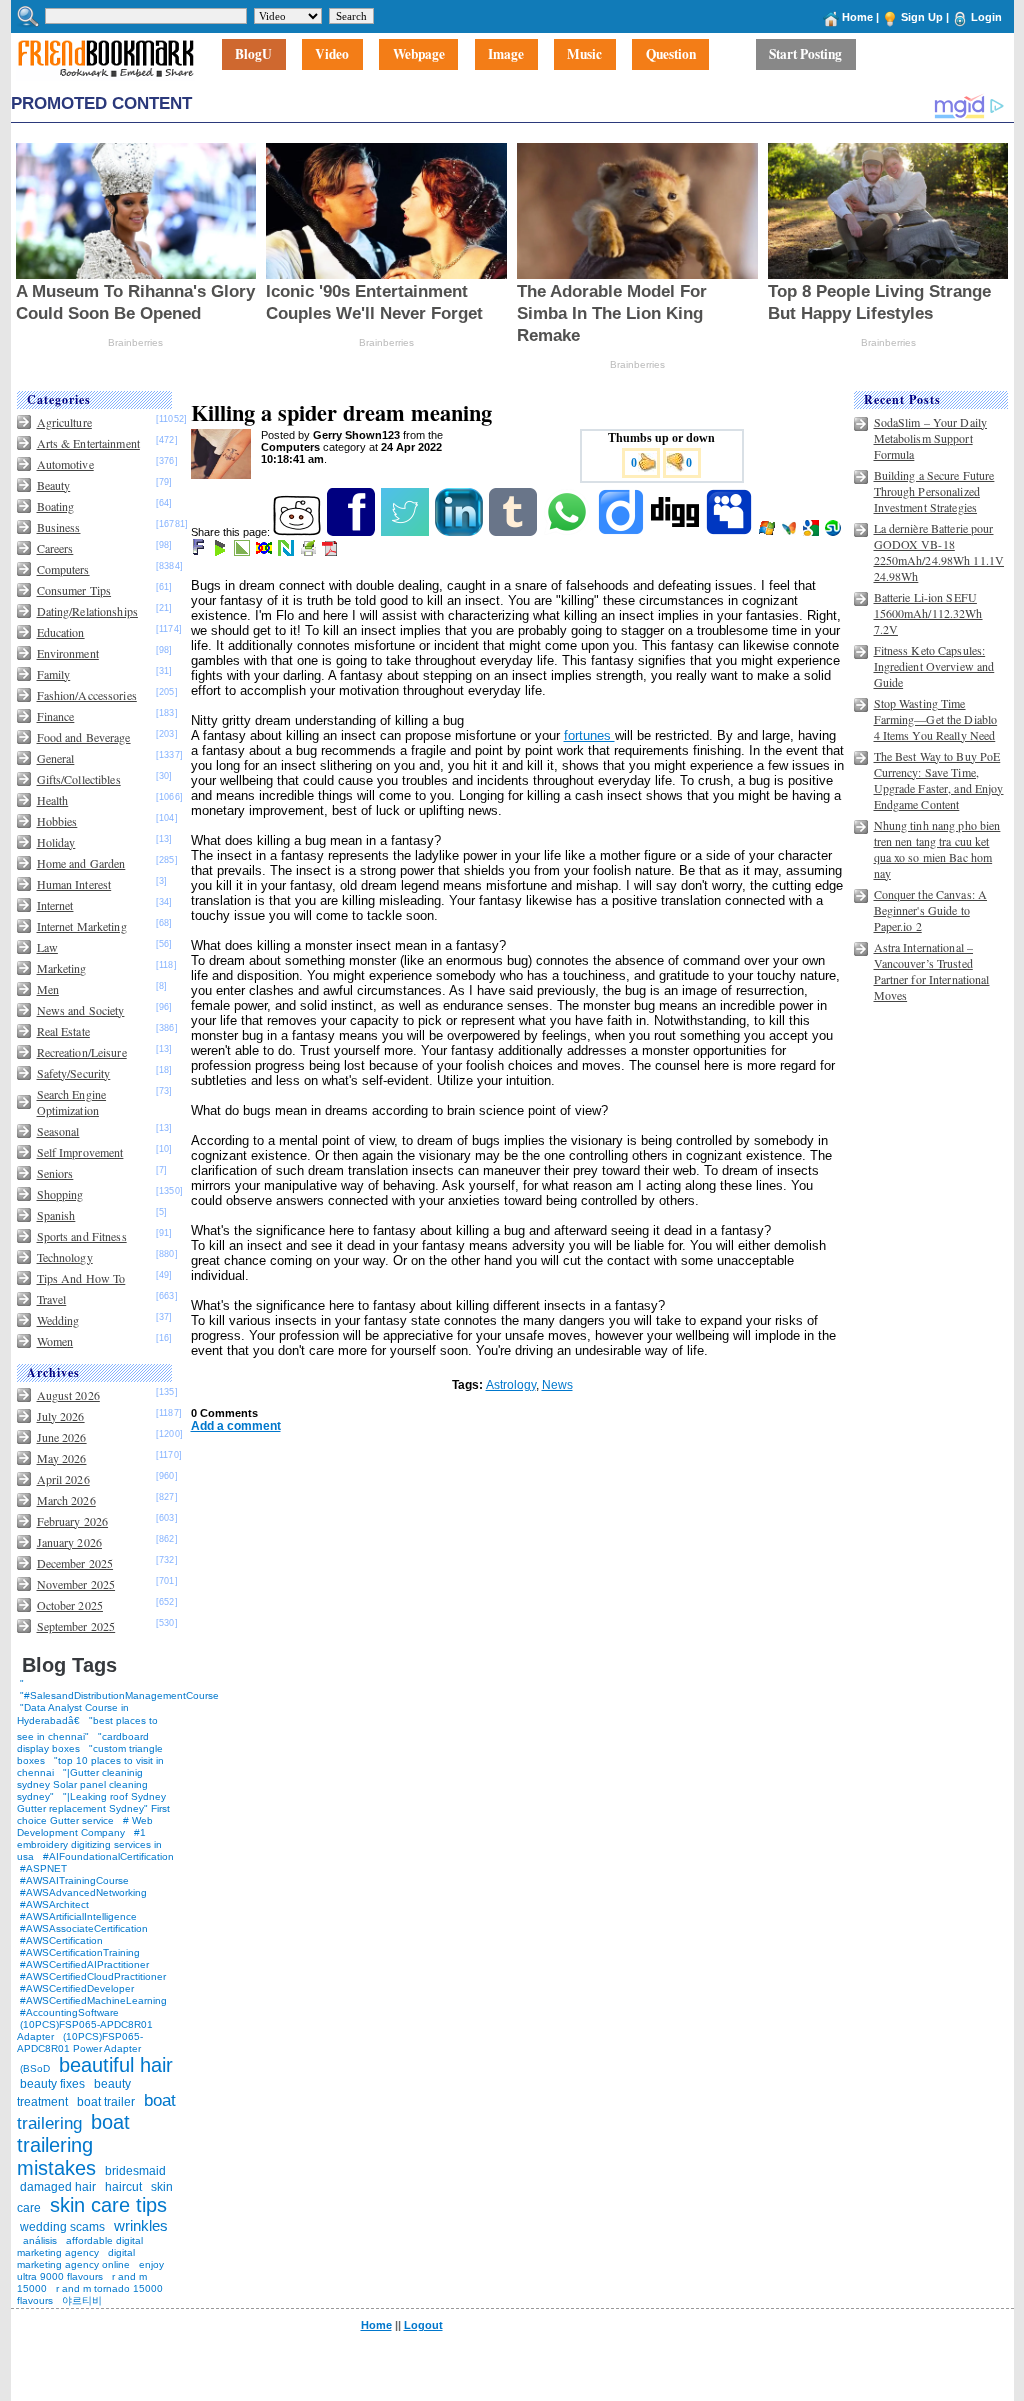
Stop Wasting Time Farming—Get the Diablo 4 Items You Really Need (936, 719)
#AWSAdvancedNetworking (83, 1892)
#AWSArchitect (54, 1904)
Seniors (55, 1173)
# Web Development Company (85, 1826)
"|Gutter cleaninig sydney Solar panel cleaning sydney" (82, 1784)
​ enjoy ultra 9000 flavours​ (90, 2270)
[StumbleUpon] (834, 532)
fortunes (589, 735)
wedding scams (62, 2227)
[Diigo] (622, 532)
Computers (63, 569)
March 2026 (66, 1500)
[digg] (676, 532)
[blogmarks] (221, 552)
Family (54, 674)
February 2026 (73, 1521)
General (56, 758)
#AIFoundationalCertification (108, 1856)
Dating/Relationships (87, 611)
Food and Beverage (84, 737)
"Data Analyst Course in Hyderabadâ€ (73, 1714)
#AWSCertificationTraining (80, 1952)
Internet (55, 905)
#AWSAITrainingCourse (74, 1880)
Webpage (419, 55)
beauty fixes (52, 2084)
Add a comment (236, 1426)
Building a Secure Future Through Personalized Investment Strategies (934, 491)
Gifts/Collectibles (79, 779)
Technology (65, 1257)
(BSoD (35, 2068)
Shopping (60, 1194)
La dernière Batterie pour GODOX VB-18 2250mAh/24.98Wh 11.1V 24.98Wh (939, 552)
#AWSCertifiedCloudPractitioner (93, 1976)
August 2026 (68, 1395)
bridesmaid (135, 2171)
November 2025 (76, 1584)
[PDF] (331, 552)
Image (506, 55)
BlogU (253, 55)
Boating (56, 506)
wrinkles (141, 2225)
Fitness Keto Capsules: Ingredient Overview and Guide (934, 666)
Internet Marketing (82, 926)
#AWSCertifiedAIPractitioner (84, 1964)
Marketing (62, 968)
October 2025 (70, 1605)
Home (857, 17)
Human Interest (74, 884)
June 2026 (62, 1437)
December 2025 (75, 1563)
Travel (52, 1299)
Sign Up (922, 17)
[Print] (309, 552)
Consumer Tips (74, 590)
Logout (423, 2325)
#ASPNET (43, 1868)
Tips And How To (81, 1278)
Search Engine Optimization (72, 1102)
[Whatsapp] (568, 532)
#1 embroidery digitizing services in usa (89, 1844)
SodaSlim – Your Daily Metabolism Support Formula (931, 438)
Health (53, 800)
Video (332, 55)
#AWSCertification (61, 1940)
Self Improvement (80, 1152)
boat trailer (106, 2102)
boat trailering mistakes (73, 2145)
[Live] (768, 532)
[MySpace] (730, 532)
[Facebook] (352, 532)
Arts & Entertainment (88, 443)
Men (48, 989)
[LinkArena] (243, 552)
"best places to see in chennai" (87, 1728)
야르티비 (82, 2300)
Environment (68, 653)
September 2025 (76, 1626)
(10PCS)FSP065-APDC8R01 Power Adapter (80, 2042)
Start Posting (805, 55)
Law (47, 947)
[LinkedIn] (460, 532)
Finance (56, 716)
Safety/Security (74, 1073)
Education (61, 632)
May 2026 (62, 1458)
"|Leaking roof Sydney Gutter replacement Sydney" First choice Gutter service (93, 1808)
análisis (38, 2240)
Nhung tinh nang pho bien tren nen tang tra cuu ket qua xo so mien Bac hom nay (937, 849)
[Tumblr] (514, 532)
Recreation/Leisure (82, 1052)
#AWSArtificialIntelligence (78, 1916)
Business (59, 527)
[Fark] (200, 552)
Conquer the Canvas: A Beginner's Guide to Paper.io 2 (931, 910)
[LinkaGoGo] (265, 552)
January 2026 (69, 1542)
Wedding (58, 1320)
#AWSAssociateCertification (84, 1928)
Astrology (511, 1385)
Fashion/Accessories (87, 695)
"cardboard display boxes (83, 1742)
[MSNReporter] (790, 532)
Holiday (56, 842)
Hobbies (57, 821)
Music (584, 55)
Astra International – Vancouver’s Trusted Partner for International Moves (932, 971)
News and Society (81, 1010)
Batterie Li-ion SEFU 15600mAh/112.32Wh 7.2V (928, 613)
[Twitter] (406, 532)
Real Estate (63, 1031)
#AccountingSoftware (69, 2012)
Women (55, 1341)
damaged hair (58, 2187)
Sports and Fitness (82, 1236)
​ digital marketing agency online (76, 2258)
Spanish (56, 1215)
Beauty (54, 485)
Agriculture (64, 422)
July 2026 (61, 1416)
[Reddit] (298, 532)
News (557, 1385)
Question (671, 55)
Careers (55, 548)
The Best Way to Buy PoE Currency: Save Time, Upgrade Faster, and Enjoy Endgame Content (939, 780)
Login (986, 17)
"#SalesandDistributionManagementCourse (119, 1695)
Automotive (65, 464)
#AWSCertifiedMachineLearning (93, 2000)
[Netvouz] (287, 552)
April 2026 (63, 1479)
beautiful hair (116, 2065)
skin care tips (108, 2205)
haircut (123, 2187)
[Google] (812, 532)
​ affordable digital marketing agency (80, 2246)
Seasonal (58, 1131)
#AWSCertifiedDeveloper (77, 1988)
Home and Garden (81, 863)
